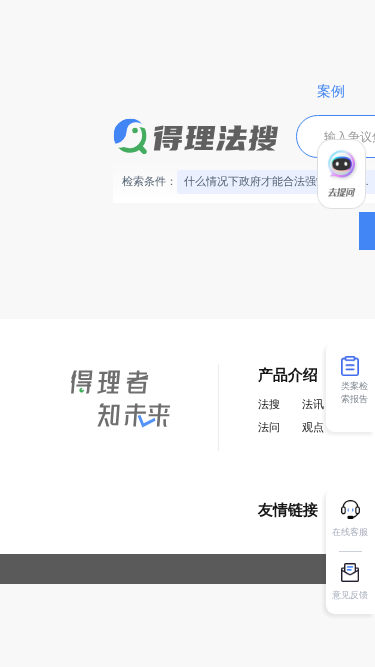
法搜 (269, 404)
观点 (313, 427)
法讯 (313, 404)
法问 (269, 427)
